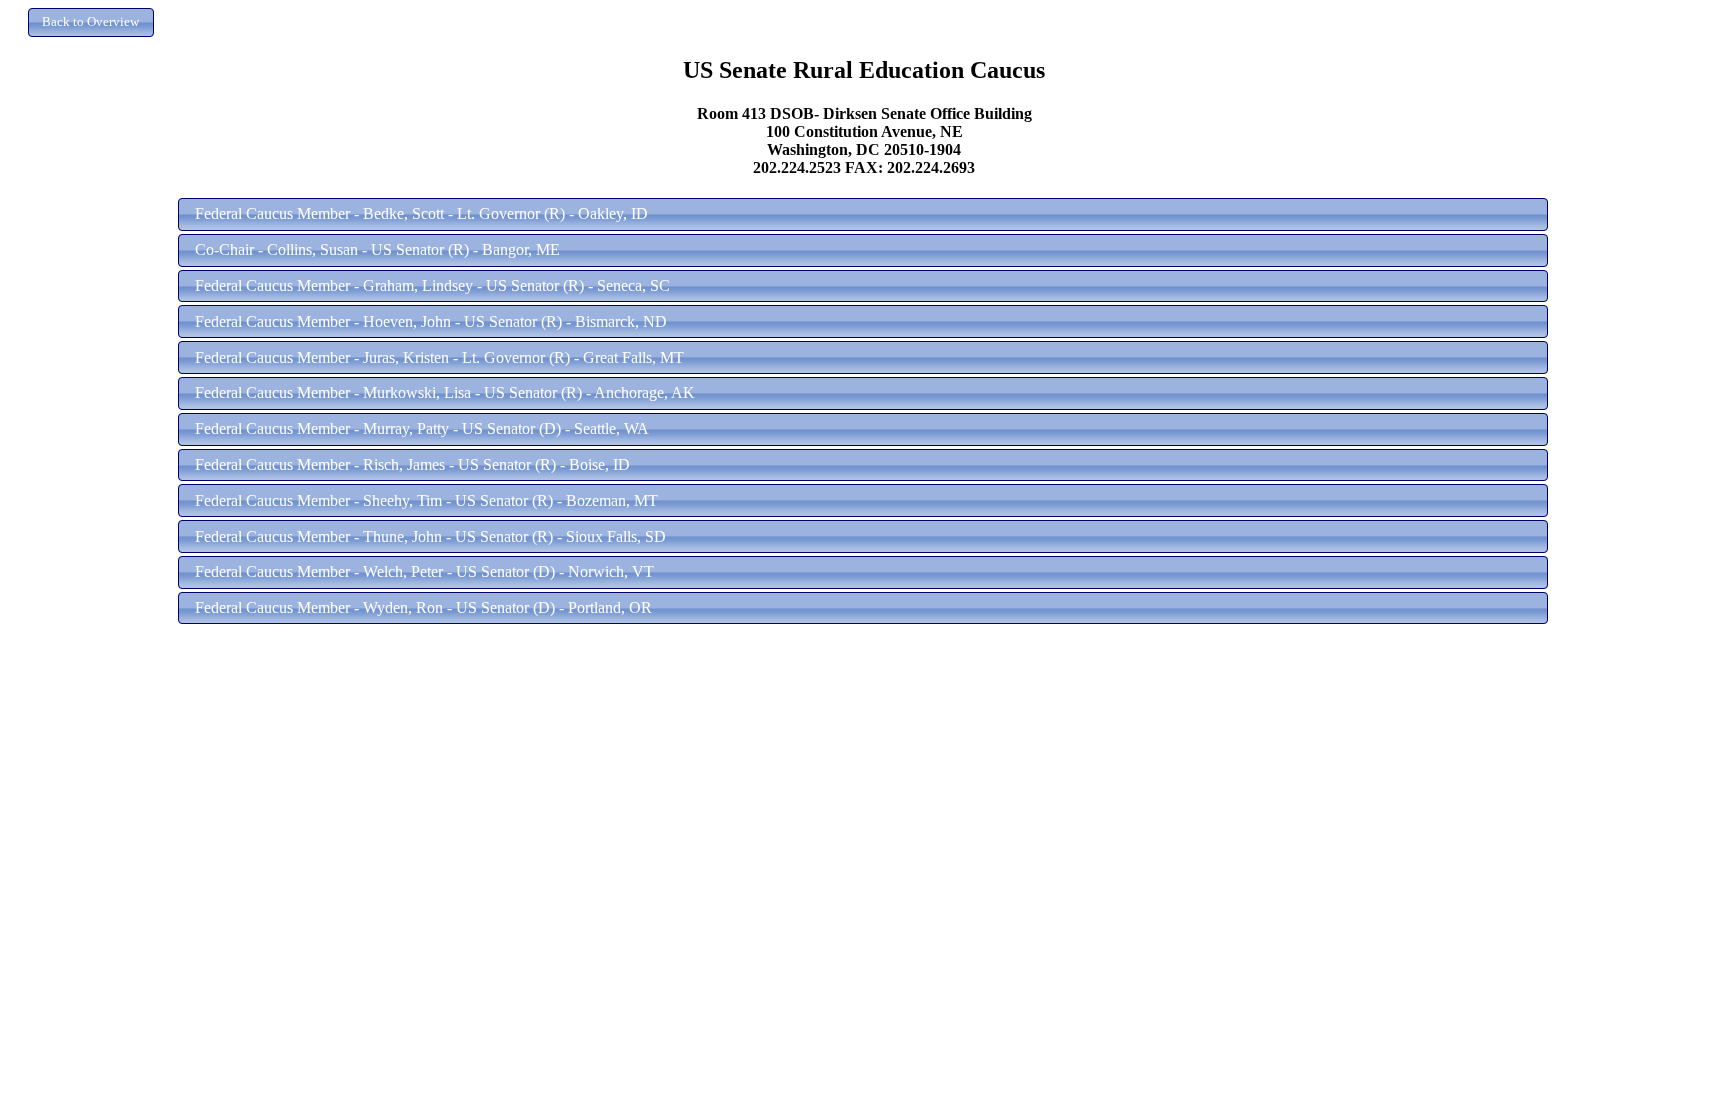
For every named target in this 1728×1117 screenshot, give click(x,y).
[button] (91, 22)
